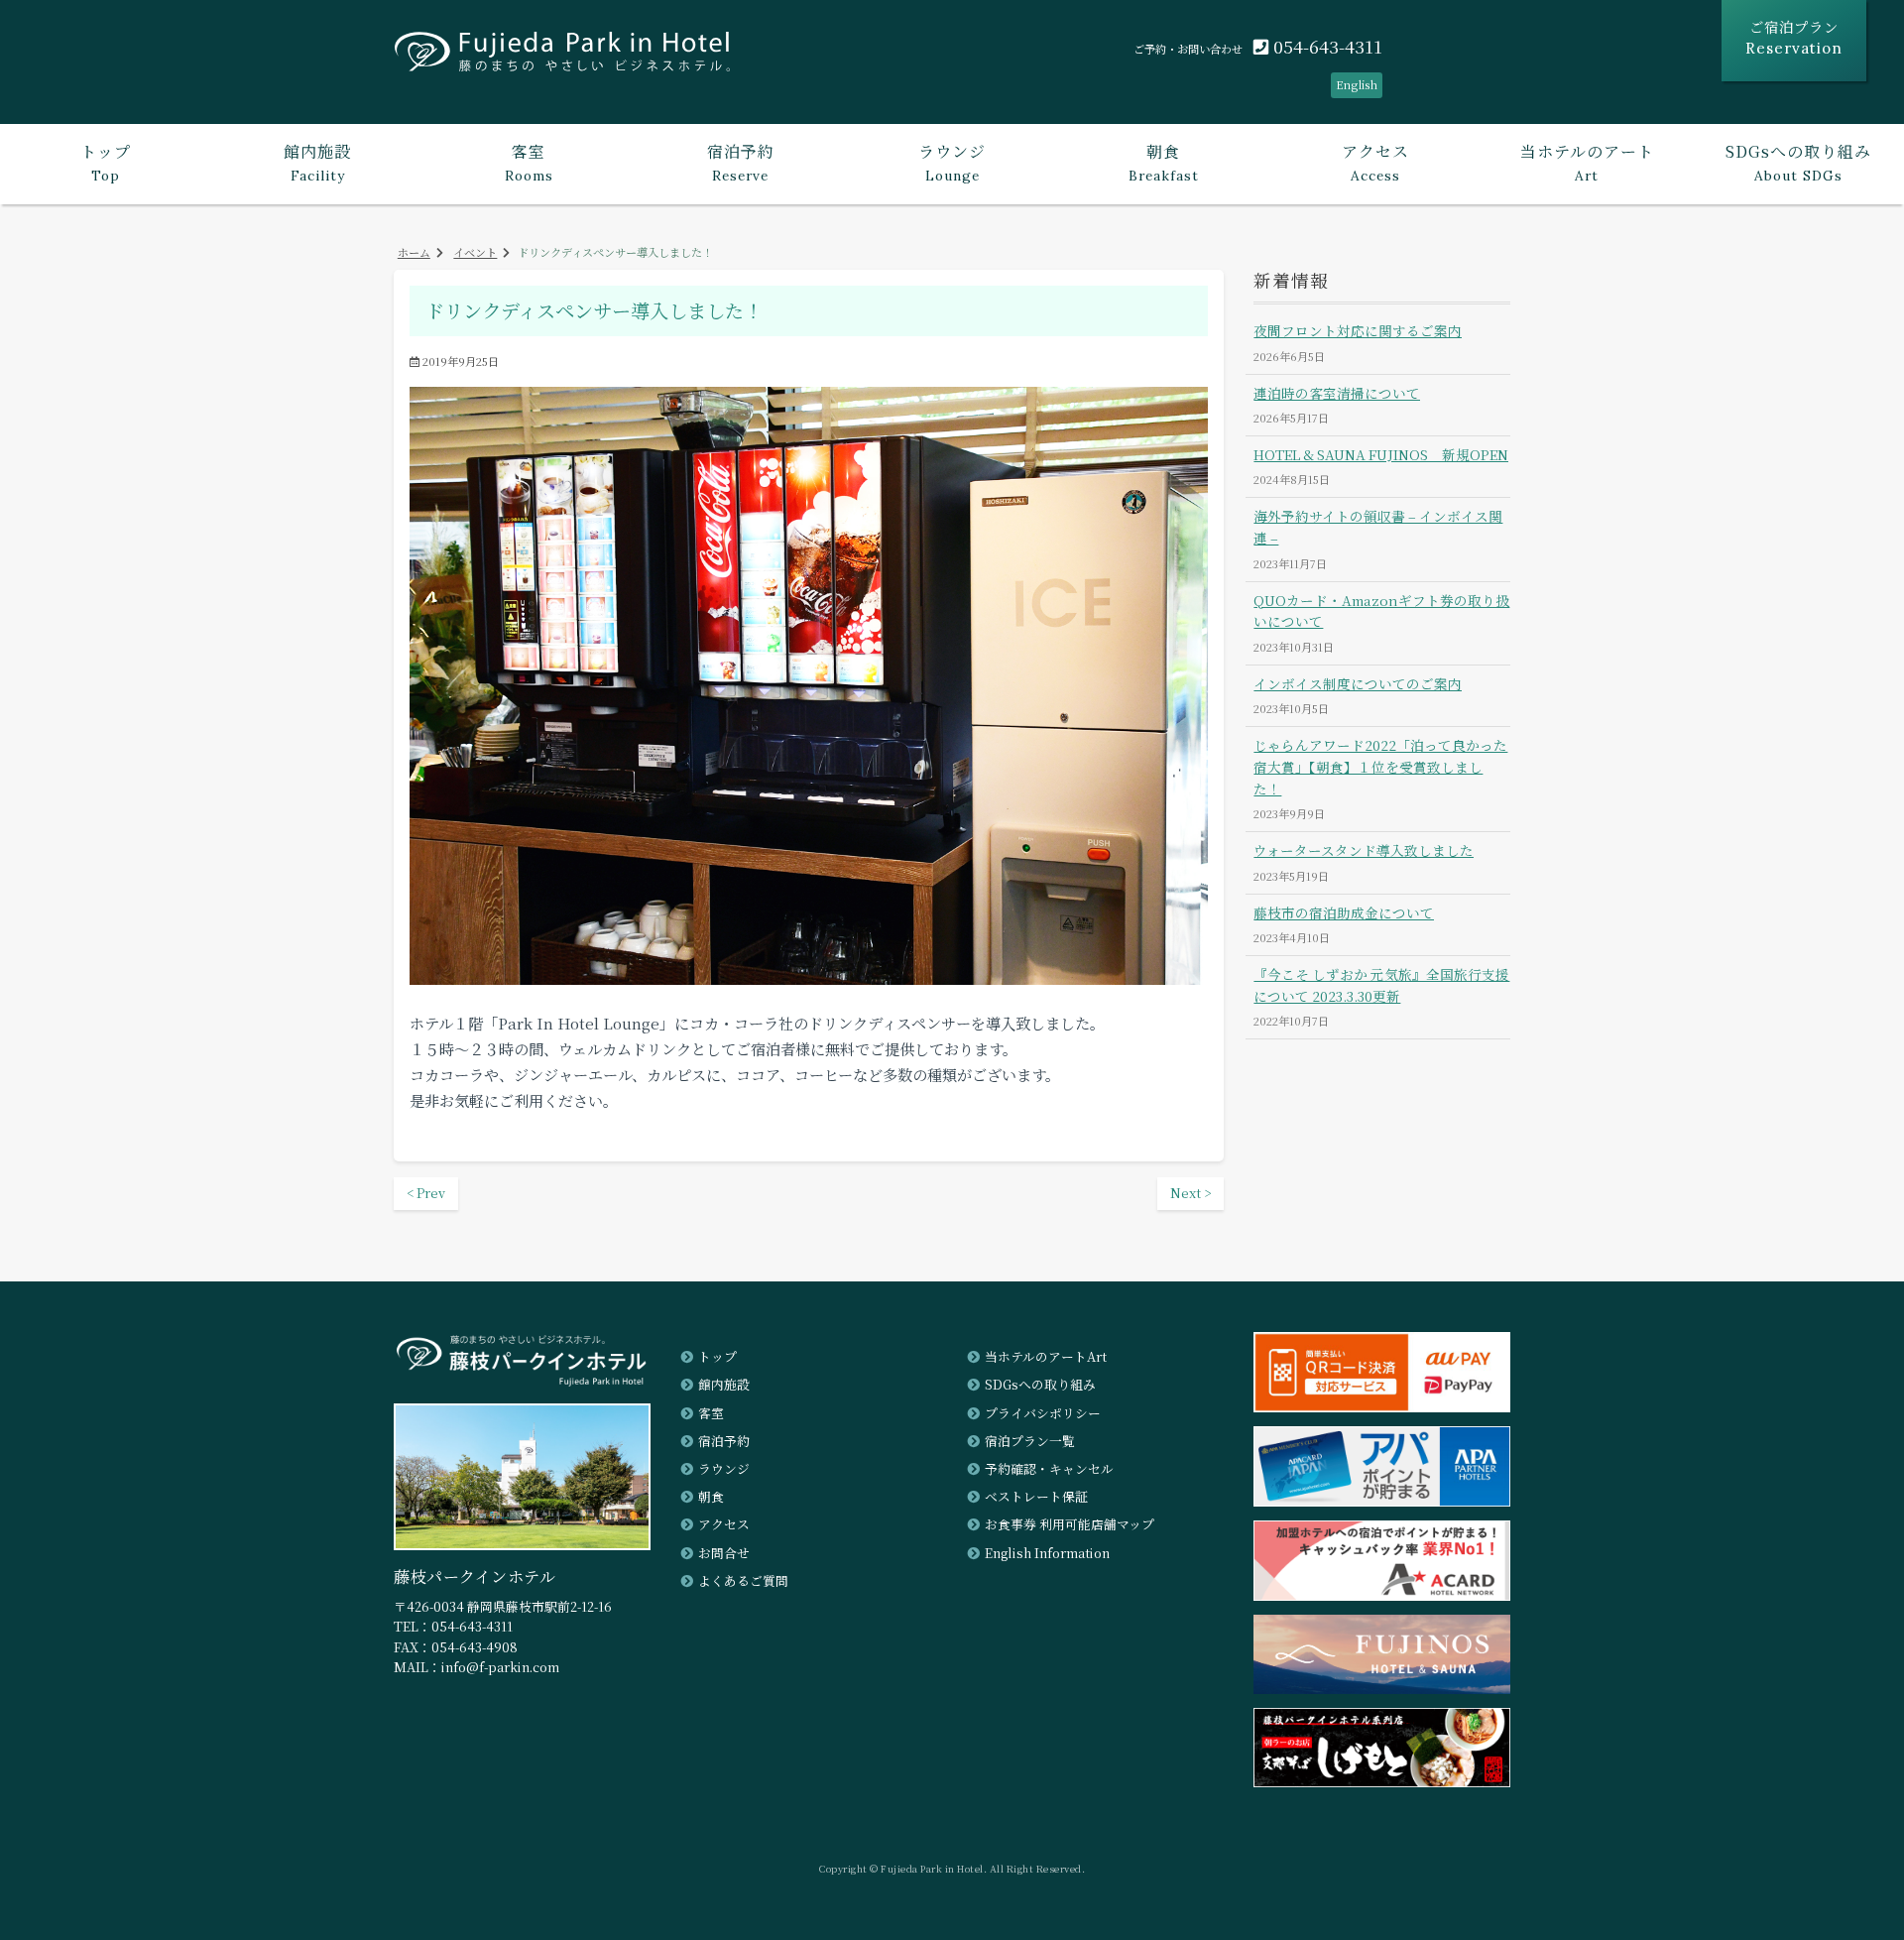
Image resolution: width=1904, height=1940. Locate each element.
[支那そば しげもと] (1382, 1781)
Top (106, 162)
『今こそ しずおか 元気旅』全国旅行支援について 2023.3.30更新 (1381, 985)
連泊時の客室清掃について (1337, 393)
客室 (711, 1413)
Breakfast (1164, 162)
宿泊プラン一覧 (1030, 1441)
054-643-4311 (1325, 46)
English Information (1047, 1553)
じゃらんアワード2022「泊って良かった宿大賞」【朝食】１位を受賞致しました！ (1380, 767)
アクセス (724, 1524)
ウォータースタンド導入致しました (1364, 850)
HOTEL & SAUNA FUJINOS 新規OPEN (1381, 454)
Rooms (529, 162)
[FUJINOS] (1382, 1688)
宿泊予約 (724, 1441)
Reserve (741, 162)
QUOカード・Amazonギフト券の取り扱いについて (1381, 611)
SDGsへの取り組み (1040, 1384)
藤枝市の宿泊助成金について (1344, 912)
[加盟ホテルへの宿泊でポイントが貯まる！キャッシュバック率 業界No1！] (1382, 1594)
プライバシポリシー (1043, 1413)
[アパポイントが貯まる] (1382, 1500)
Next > (1190, 1193)
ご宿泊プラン (1794, 37)
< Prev (426, 1193)
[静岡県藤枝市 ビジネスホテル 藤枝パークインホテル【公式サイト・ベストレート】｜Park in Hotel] (562, 59)
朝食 (711, 1496)
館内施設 (724, 1384)
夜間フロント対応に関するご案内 (1358, 330)
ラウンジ (724, 1468)
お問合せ (724, 1553)
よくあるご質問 (743, 1580)
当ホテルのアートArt (1046, 1356)
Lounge (952, 162)
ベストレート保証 (1036, 1496)
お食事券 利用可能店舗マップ (1070, 1524)
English (1357, 84)
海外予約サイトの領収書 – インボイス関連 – (1378, 527)
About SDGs (1798, 162)
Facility (317, 162)
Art (1587, 162)
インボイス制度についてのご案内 (1358, 683)
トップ (717, 1356)
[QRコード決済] (1382, 1406)
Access (1375, 162)
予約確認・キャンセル (1049, 1468)
